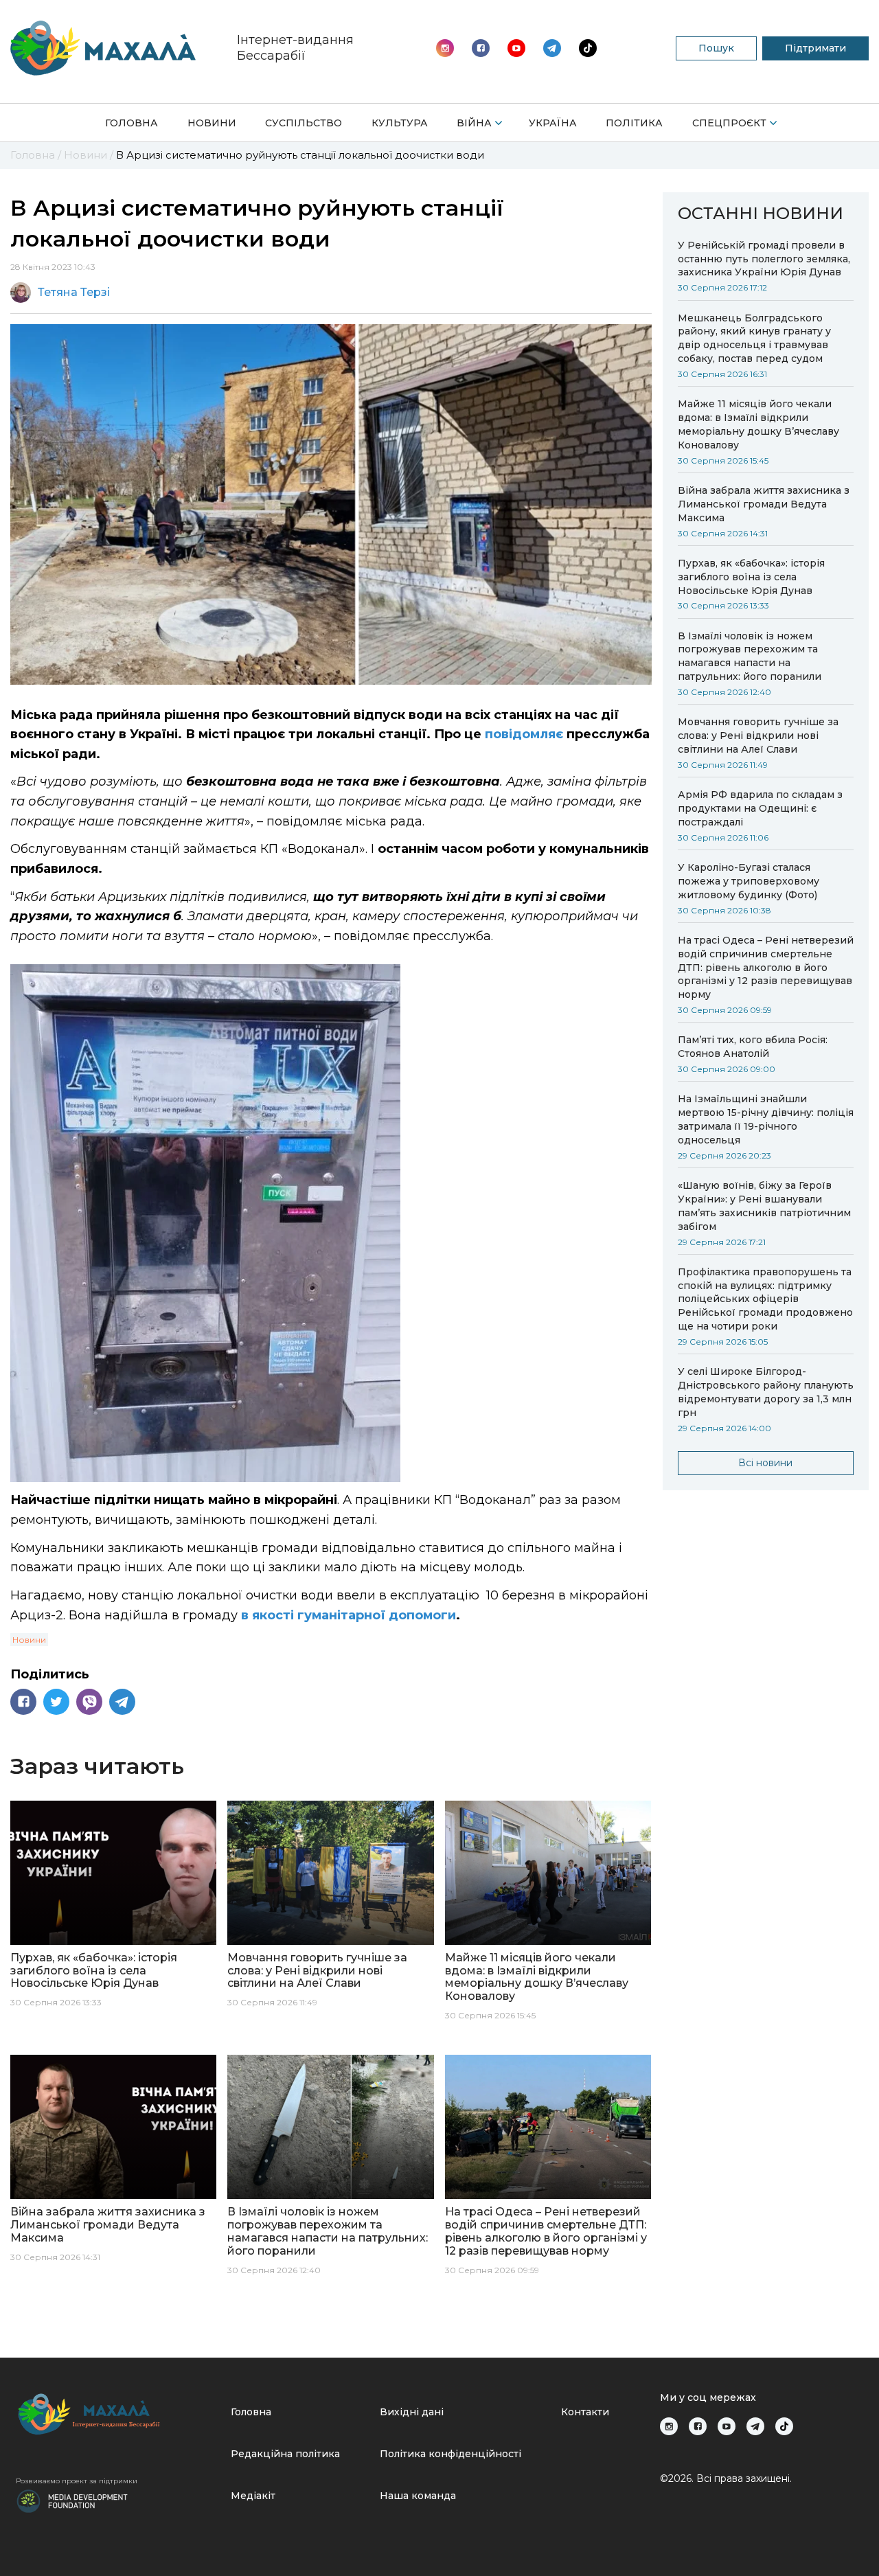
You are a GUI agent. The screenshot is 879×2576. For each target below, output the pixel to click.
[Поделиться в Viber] (89, 1702)
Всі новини (765, 1463)
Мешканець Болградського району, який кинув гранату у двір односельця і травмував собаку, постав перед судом (754, 339)
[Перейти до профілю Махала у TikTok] (784, 2426)
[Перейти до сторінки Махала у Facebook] (481, 48)
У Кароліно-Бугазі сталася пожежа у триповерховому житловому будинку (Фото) (749, 881)
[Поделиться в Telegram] (122, 1702)
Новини (212, 123)
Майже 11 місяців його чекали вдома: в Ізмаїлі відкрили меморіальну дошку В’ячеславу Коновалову (758, 424)
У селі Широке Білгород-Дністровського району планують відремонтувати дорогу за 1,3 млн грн (766, 1392)
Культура (400, 123)
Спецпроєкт (729, 123)
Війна (474, 123)
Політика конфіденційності (450, 2454)
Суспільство (304, 123)
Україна (553, 123)
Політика (634, 123)
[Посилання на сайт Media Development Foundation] (72, 2500)
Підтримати (815, 48)
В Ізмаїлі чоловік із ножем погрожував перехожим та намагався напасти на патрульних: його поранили (750, 657)
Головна (132, 123)
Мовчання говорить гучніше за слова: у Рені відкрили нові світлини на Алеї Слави (758, 736)
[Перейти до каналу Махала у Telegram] (588, 48)
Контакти (585, 2412)
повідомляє (524, 734)
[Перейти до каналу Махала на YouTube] (552, 48)
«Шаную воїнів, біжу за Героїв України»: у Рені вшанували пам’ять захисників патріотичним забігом (764, 1206)
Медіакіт (253, 2496)
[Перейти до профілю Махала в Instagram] (445, 48)
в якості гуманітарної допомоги (347, 1615)
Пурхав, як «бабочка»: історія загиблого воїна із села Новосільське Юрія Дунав (751, 577)
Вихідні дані (412, 2412)
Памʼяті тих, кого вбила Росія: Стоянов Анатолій (753, 1047)
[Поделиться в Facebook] (23, 1702)
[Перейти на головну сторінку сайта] (103, 48)
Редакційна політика (285, 2454)
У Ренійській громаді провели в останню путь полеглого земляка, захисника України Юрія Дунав (764, 259)
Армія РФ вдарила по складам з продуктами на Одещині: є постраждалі (760, 808)
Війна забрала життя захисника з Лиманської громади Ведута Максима (764, 504)
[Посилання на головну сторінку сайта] (118, 2414)
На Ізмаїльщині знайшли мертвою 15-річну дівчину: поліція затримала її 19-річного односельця (766, 1119)
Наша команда (418, 2496)
